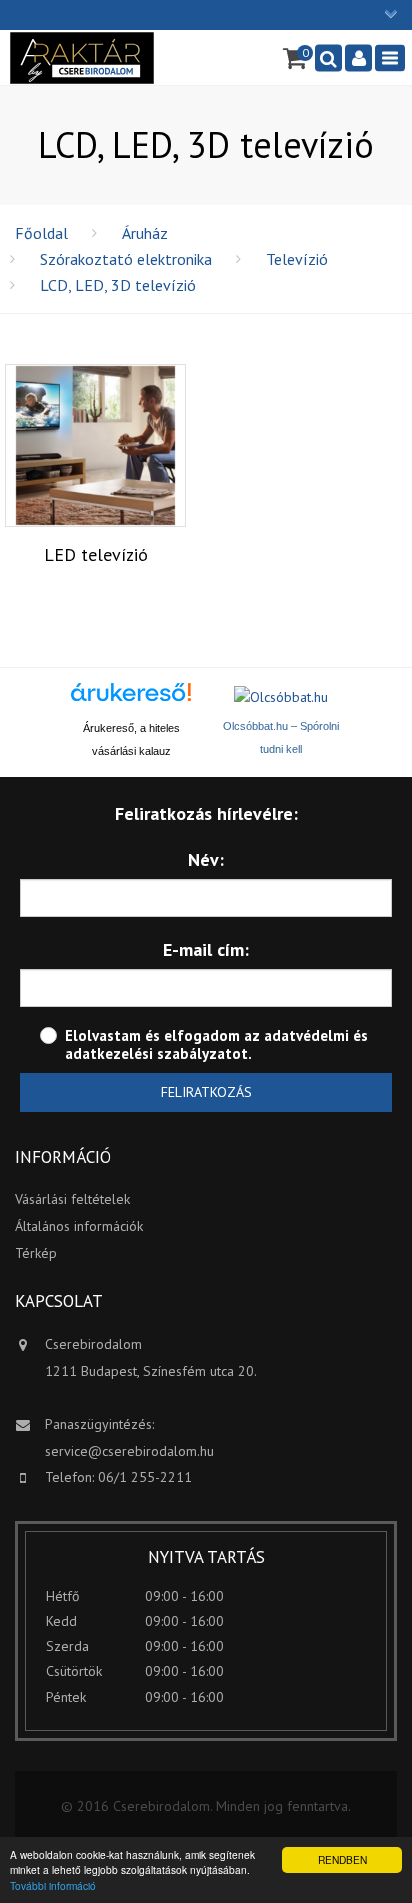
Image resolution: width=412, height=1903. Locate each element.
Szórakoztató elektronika (126, 259)
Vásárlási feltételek (72, 1199)
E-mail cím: (206, 949)
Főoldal (41, 233)
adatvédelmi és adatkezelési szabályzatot (216, 1044)
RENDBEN (342, 1859)
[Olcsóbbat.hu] (281, 697)
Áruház (145, 233)
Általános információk (79, 1226)
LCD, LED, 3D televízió (118, 285)
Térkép (36, 1253)
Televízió (297, 259)
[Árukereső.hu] (131, 699)
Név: (206, 859)
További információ (53, 1885)
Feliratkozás (206, 1092)
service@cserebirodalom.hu (129, 1451)
